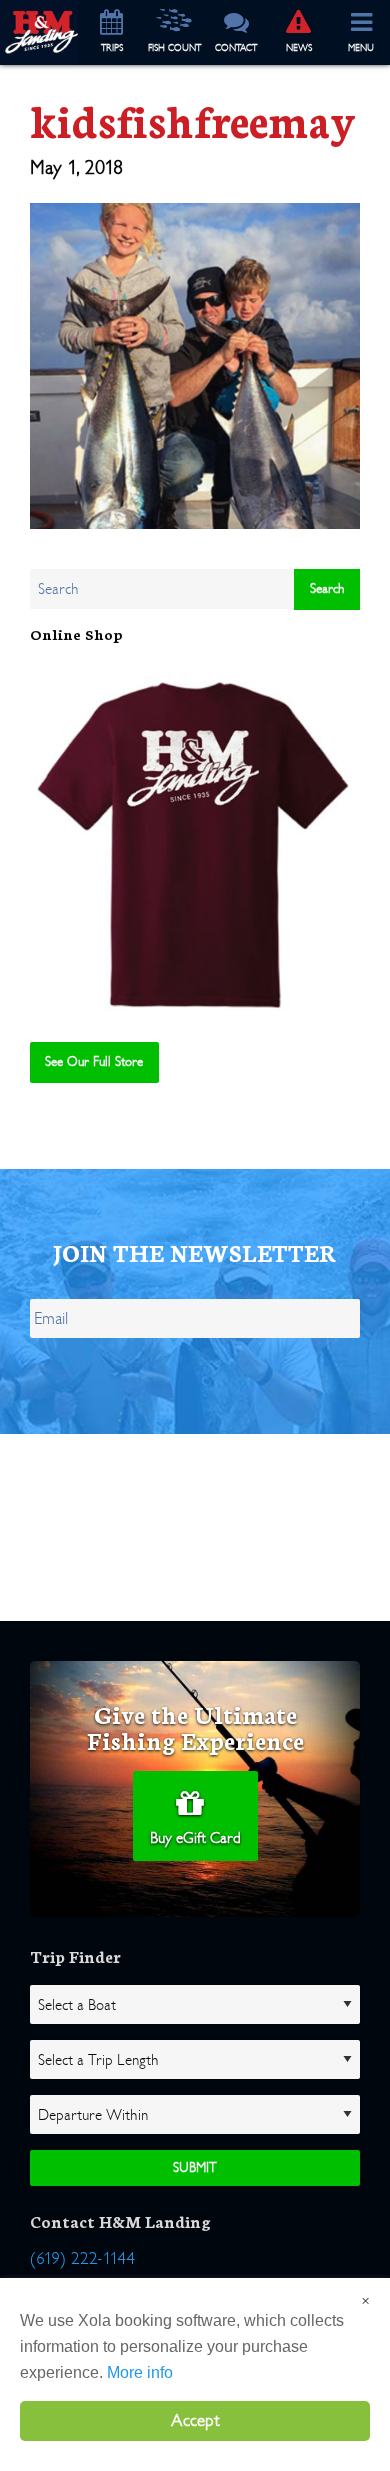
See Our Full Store (94, 1061)
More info (140, 2372)
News (299, 48)
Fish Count (174, 48)
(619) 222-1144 (82, 2258)
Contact (236, 48)
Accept (195, 2420)
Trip (112, 48)
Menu (361, 48)
